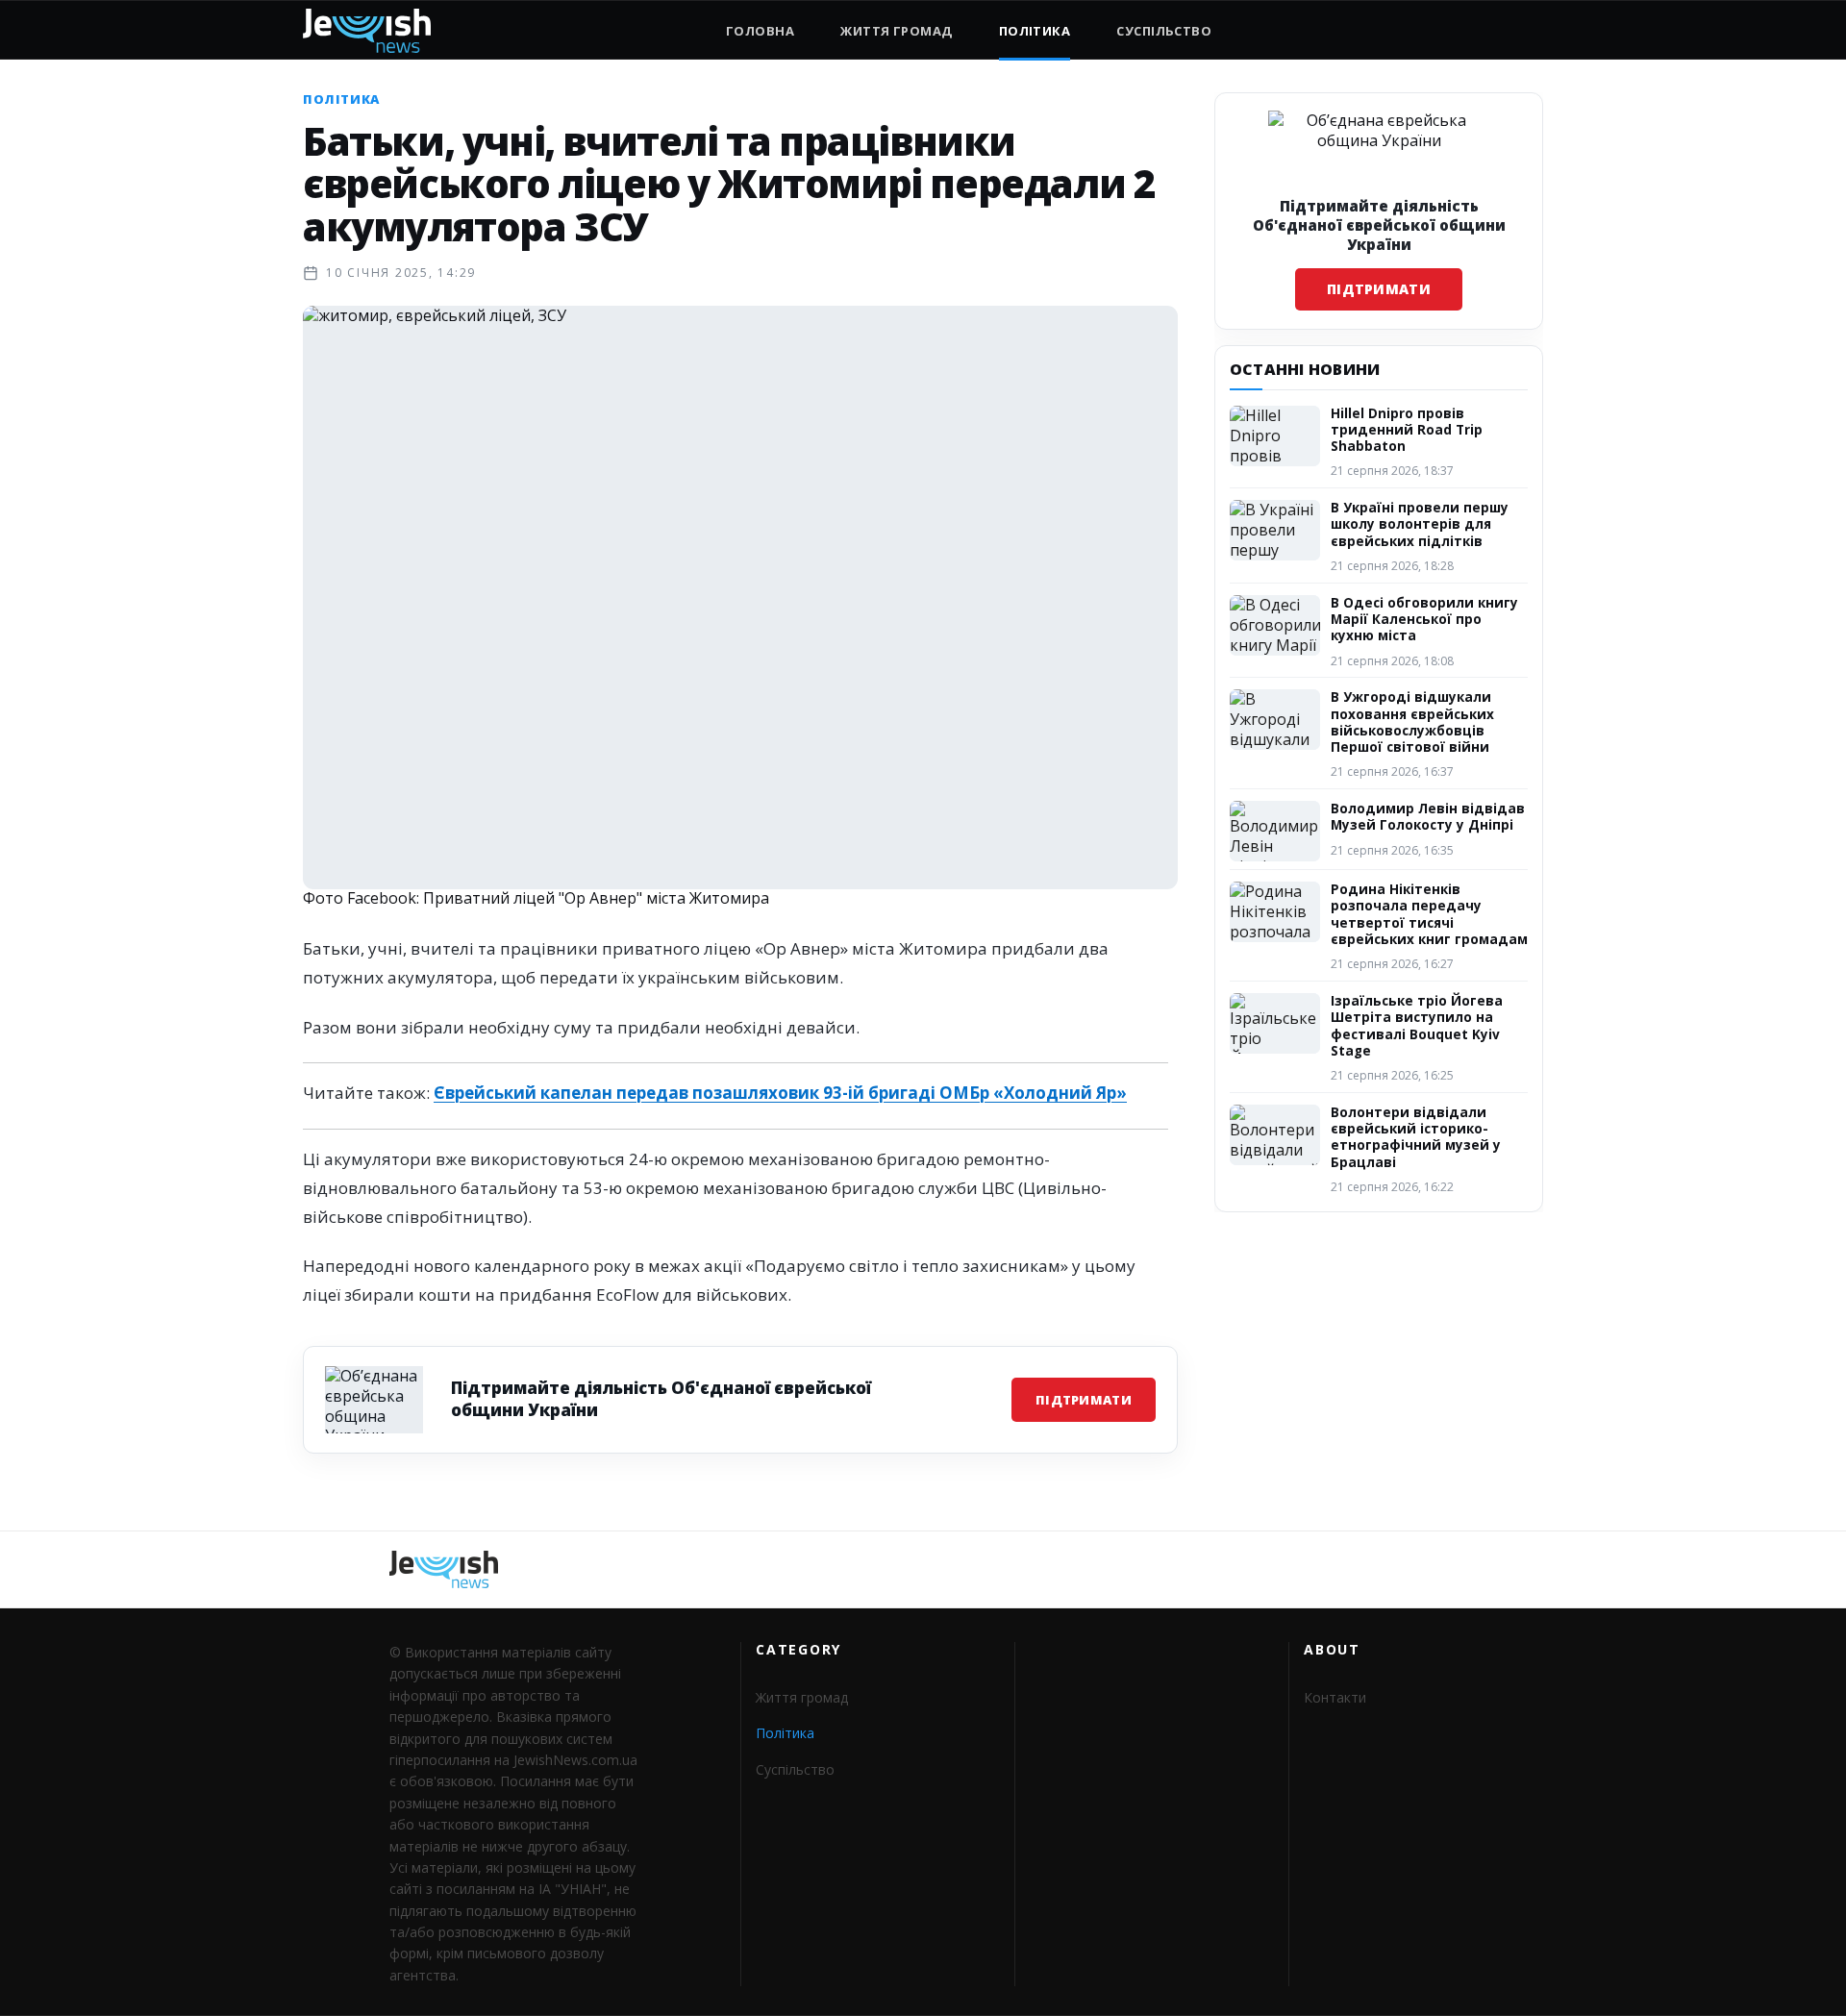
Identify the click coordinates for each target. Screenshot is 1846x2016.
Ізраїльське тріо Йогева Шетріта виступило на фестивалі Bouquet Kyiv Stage (1417, 1026)
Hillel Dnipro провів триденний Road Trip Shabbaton (1407, 430)
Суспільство (1164, 31)
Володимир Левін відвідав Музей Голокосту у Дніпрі (1428, 817)
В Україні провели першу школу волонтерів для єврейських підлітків (1420, 524)
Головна (760, 31)
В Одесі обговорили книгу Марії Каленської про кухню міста (1424, 620)
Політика (1035, 31)
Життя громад (896, 31)
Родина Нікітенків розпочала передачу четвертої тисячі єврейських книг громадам (1429, 914)
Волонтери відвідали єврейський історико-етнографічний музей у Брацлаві (1416, 1137)
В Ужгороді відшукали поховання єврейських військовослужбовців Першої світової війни (1412, 722)
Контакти (1335, 1697)
